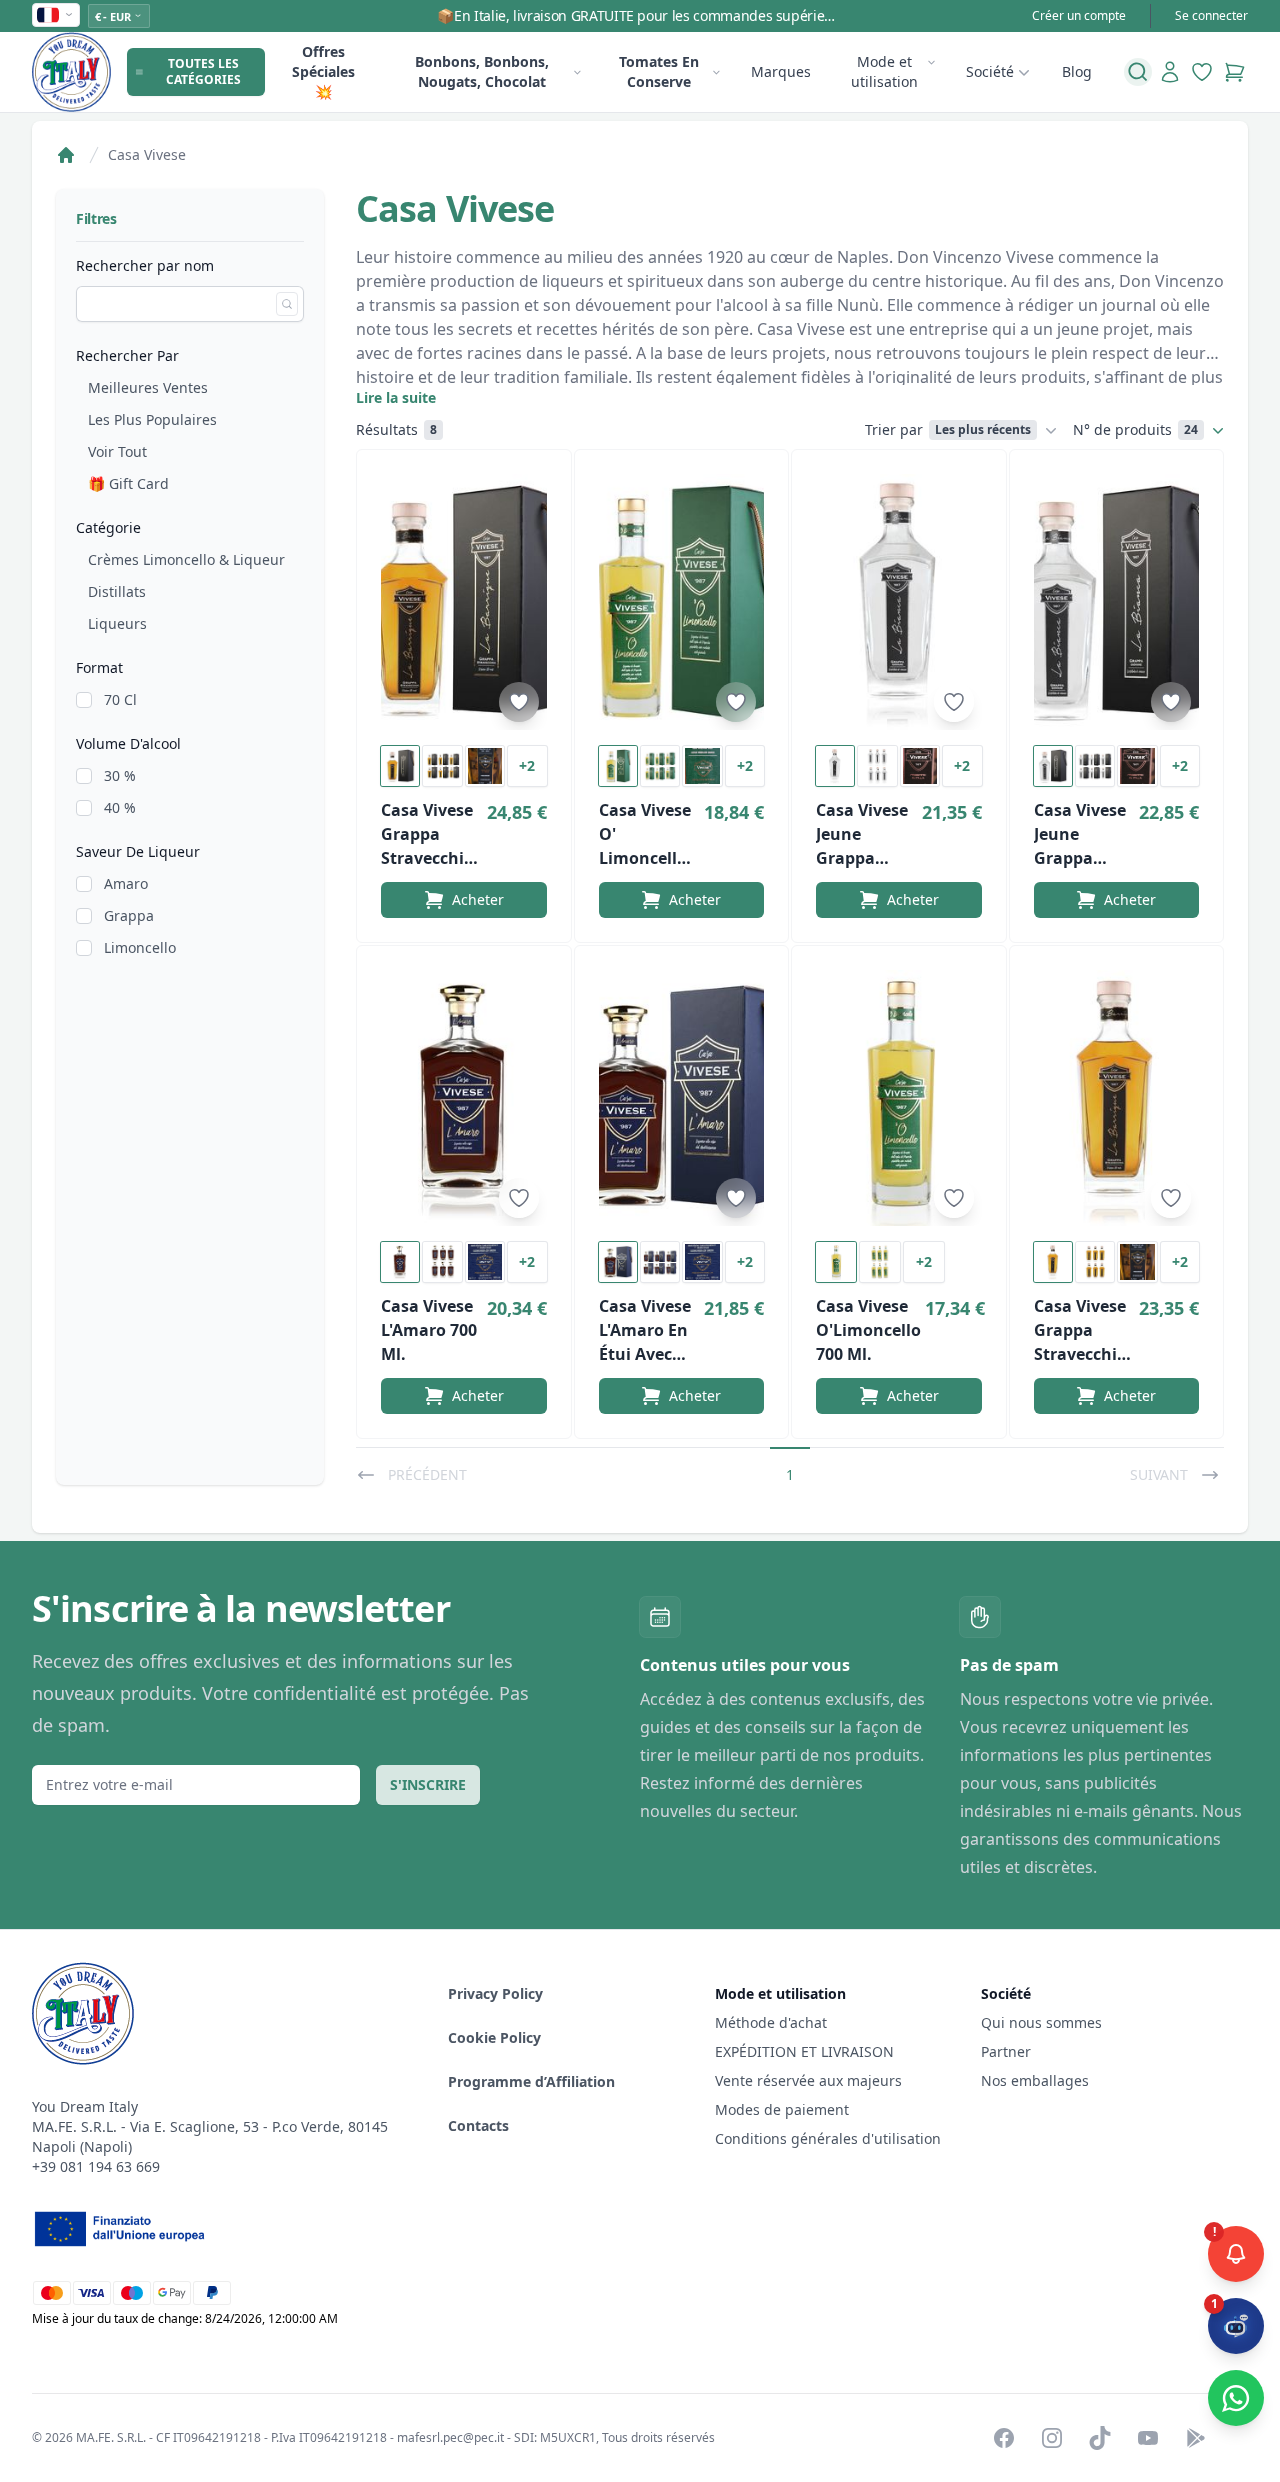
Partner (1006, 2051)
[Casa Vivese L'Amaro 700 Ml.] (464, 1098)
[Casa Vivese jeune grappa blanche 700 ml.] (899, 602)
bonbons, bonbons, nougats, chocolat (482, 71)
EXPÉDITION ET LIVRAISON (806, 2051)
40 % (120, 807)
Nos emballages (1035, 2080)
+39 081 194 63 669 (96, 2166)
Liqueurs (117, 623)
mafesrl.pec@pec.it (450, 2437)
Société (990, 71)
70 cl (120, 699)
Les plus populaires (152, 419)
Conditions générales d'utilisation (828, 2138)
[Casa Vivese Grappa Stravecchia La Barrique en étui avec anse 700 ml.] (464, 602)
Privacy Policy (495, 1993)
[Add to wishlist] (519, 702)
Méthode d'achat (771, 2022)
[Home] (66, 155)
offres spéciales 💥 (323, 71)
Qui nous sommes (1041, 2022)
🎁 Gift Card (128, 483)
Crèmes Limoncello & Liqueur (186, 559)
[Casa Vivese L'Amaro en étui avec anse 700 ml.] (682, 1098)
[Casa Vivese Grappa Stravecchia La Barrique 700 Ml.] (1117, 1098)
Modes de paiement (782, 2109)
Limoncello (140, 947)
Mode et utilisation (884, 71)
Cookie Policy (494, 2037)
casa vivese (147, 154)
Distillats (117, 591)
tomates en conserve (659, 71)
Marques (781, 71)
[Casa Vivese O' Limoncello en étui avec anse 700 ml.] (682, 602)
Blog (1077, 71)
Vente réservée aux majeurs (808, 2080)
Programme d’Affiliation (531, 2081)
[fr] (56, 15)
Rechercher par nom (145, 265)
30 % (120, 775)
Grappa (129, 915)
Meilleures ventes (148, 387)
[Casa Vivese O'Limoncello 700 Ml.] (899, 1098)
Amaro (126, 883)
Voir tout (117, 451)
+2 (527, 765)
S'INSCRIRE (428, 1784)
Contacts (478, 2125)
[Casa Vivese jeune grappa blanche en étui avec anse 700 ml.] (1117, 602)
